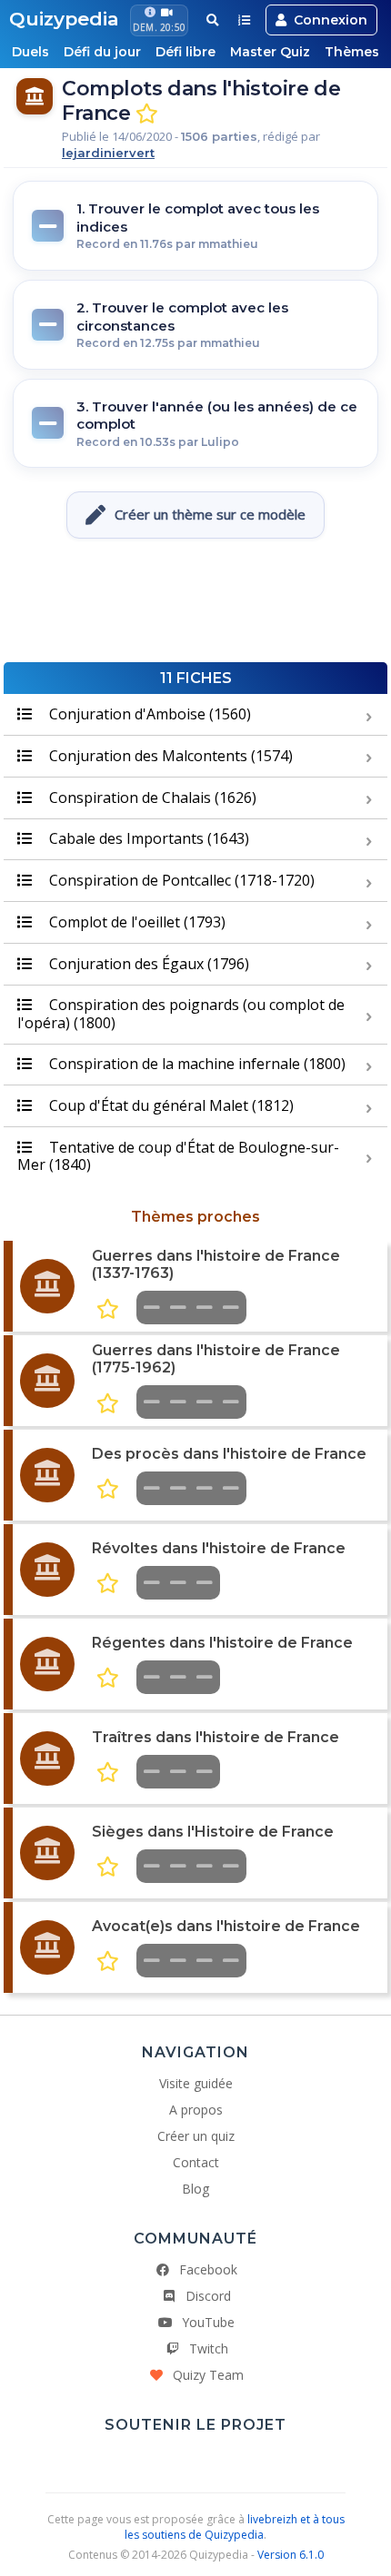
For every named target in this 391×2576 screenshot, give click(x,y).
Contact (196, 2162)
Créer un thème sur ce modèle (210, 514)
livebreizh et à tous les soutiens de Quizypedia (235, 2527)
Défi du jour (102, 52)
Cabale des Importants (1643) (147, 838)
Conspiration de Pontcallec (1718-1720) (180, 880)
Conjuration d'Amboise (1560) (148, 714)
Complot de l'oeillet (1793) (135, 922)
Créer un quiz (196, 2136)
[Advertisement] (195, 608)
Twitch (209, 2348)
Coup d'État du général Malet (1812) (170, 1105)
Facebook (208, 2269)
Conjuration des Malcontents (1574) (169, 756)
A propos (196, 2110)
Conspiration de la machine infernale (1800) (195, 1064)
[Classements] (244, 20)
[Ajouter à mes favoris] (147, 114)
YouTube (208, 2322)
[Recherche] (212, 20)
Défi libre (185, 52)
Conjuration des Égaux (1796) (147, 964)
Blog (195, 2189)
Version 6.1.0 (291, 2555)
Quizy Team (208, 2375)
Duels (30, 52)
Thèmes (352, 52)
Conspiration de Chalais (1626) (151, 798)
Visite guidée (196, 2083)
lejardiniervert (108, 153)
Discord (208, 2296)
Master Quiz (270, 52)
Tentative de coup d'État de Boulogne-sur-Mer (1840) (178, 1156)
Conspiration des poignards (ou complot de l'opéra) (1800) (181, 1013)
